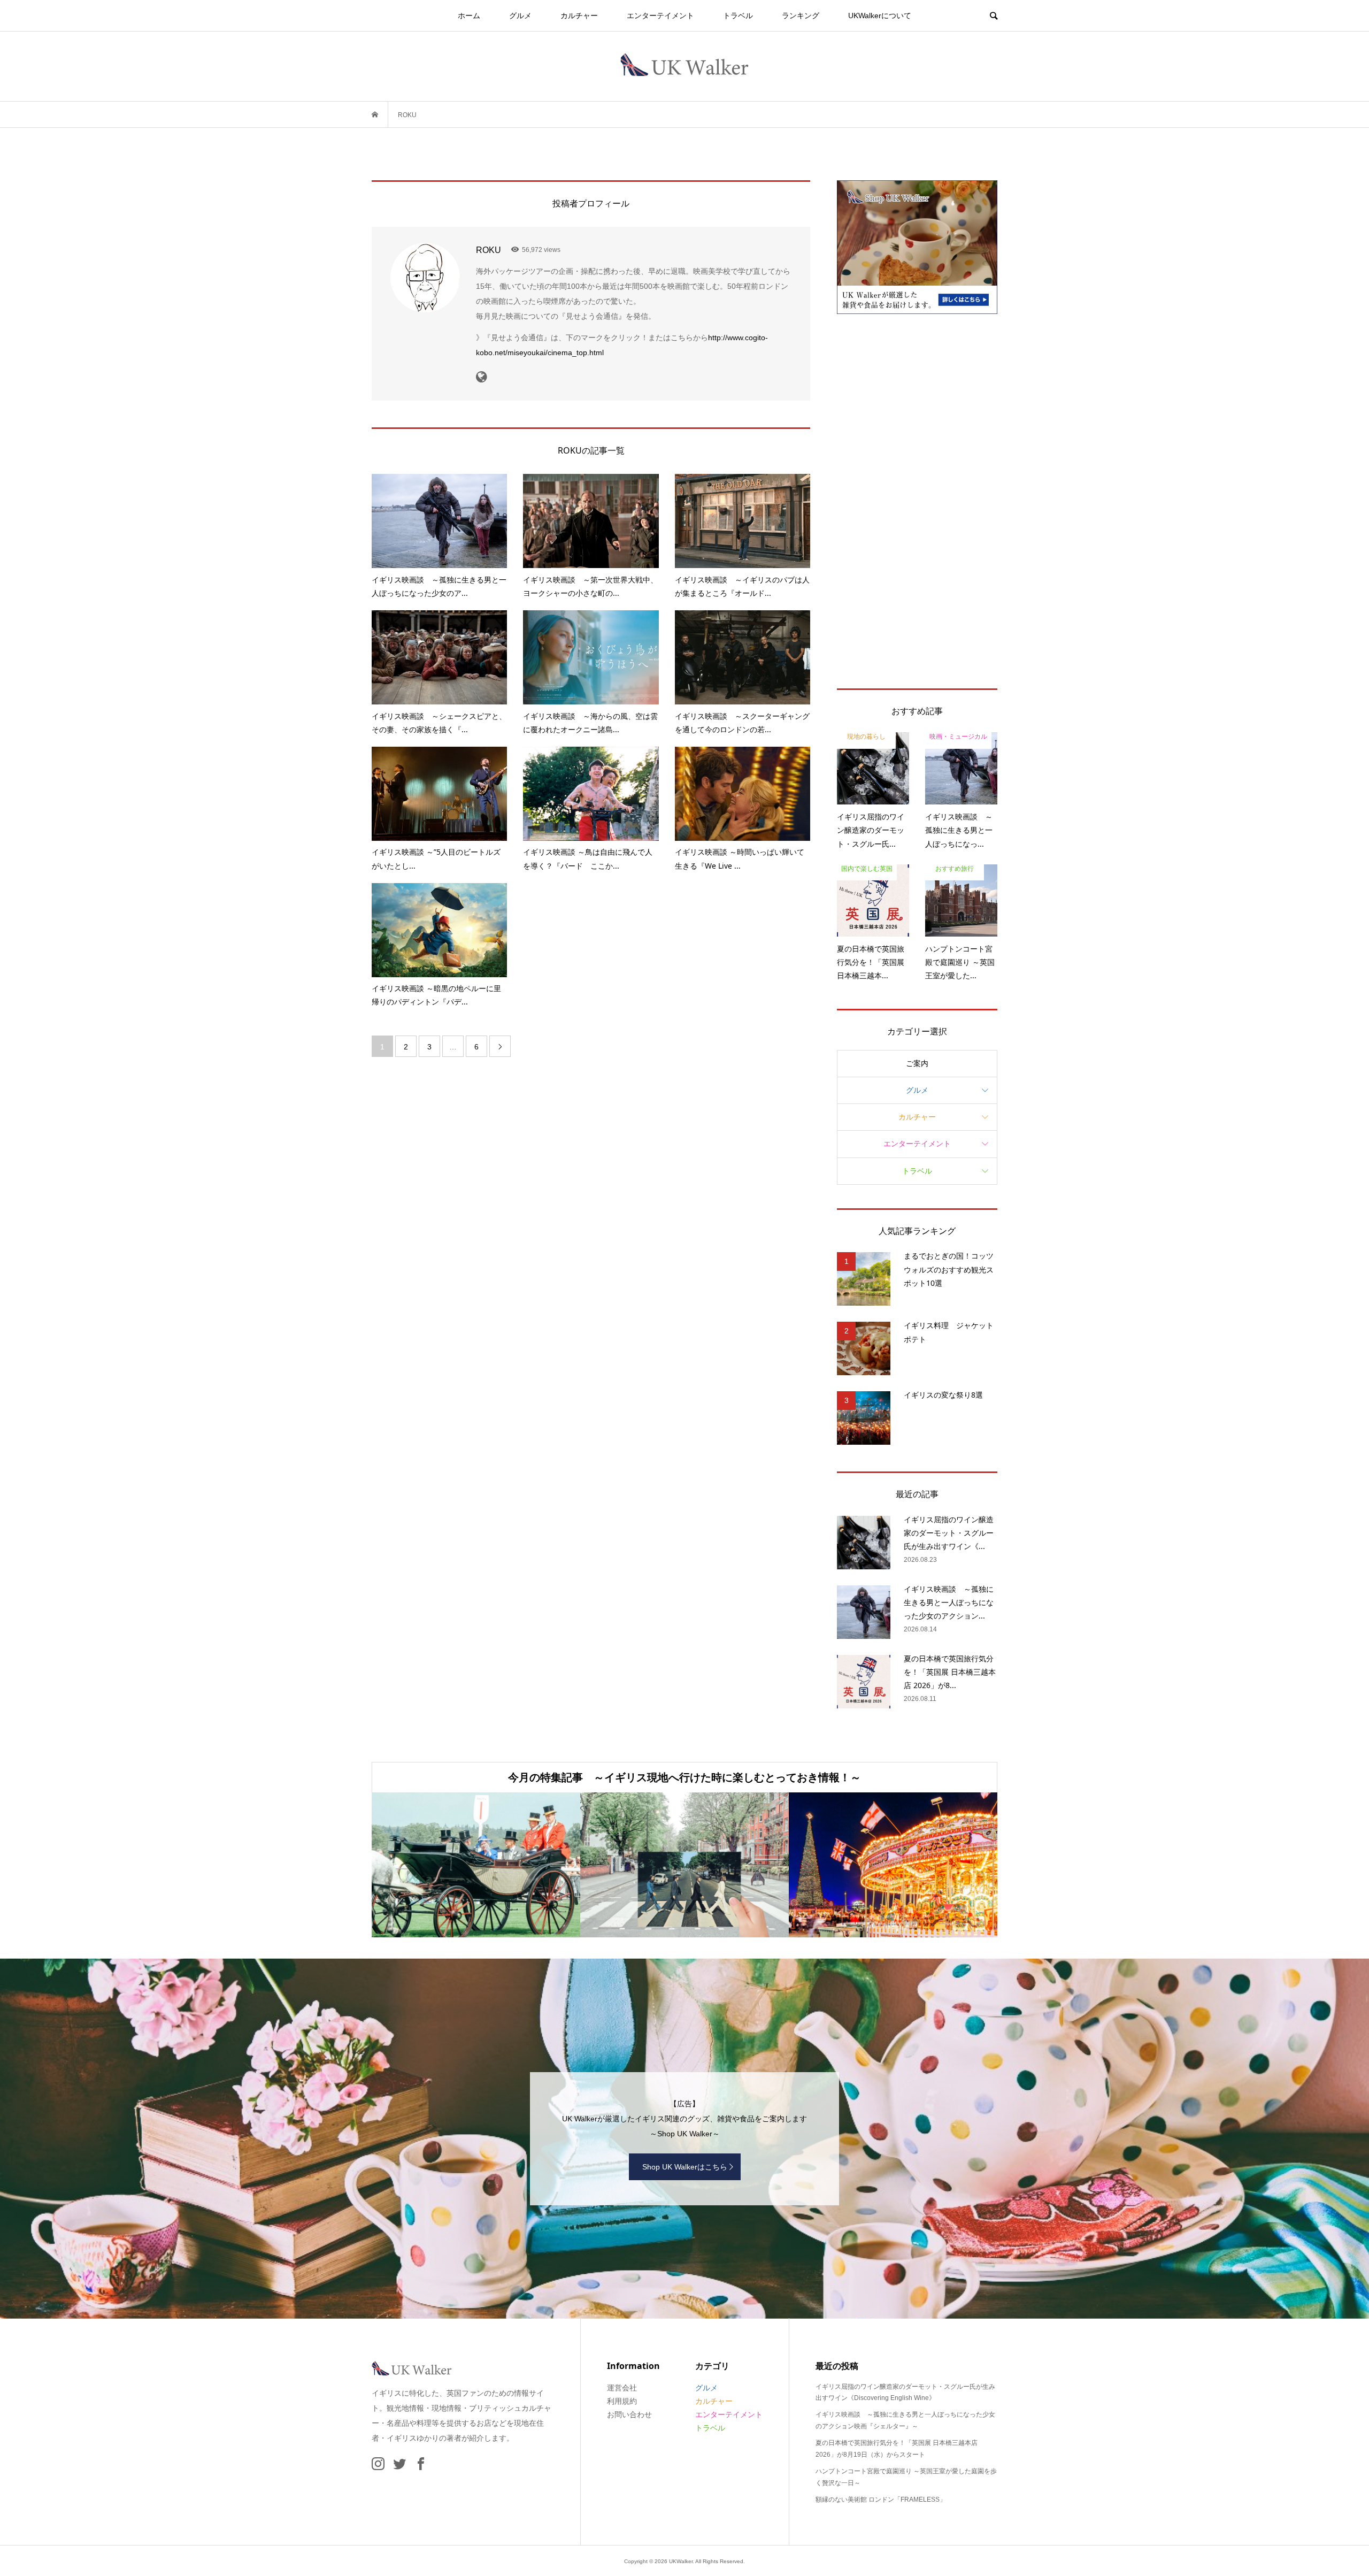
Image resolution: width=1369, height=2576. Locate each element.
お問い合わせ (629, 2414)
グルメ (520, 16)
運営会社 (622, 2388)
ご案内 (917, 1063)
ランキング (801, 16)
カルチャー (579, 16)
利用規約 (622, 2401)
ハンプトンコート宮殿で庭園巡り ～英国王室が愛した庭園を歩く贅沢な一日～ (906, 2477)
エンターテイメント (660, 16)
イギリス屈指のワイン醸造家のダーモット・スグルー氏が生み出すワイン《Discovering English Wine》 (905, 2393)
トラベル (738, 16)
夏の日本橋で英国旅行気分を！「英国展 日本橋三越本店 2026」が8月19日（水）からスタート (897, 2449)
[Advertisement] (917, 501)
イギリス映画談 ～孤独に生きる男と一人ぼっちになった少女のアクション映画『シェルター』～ (905, 2420)
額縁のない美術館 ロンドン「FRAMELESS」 (881, 2500)
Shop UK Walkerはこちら (685, 2167)
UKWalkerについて (880, 16)
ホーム (469, 16)
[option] (476, 1865)
